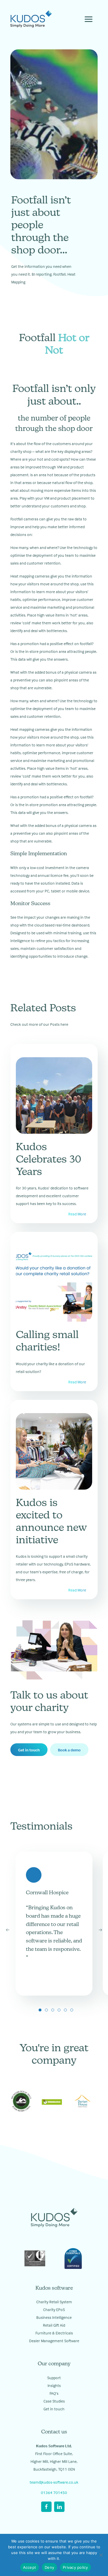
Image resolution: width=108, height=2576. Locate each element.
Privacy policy (75, 2567)
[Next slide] (101, 1930)
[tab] (40, 2010)
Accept (30, 2567)
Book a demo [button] (69, 1750)
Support (54, 2378)
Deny (49, 2567)
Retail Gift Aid (54, 2325)
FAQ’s (54, 2393)
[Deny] (101, 2555)
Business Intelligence (54, 2317)
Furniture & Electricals (54, 2333)
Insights (54, 2385)
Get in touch (29, 1750)
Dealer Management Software (54, 2341)
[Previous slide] (7, 1930)
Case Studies (54, 2401)
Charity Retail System (54, 2302)
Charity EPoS (54, 2309)
